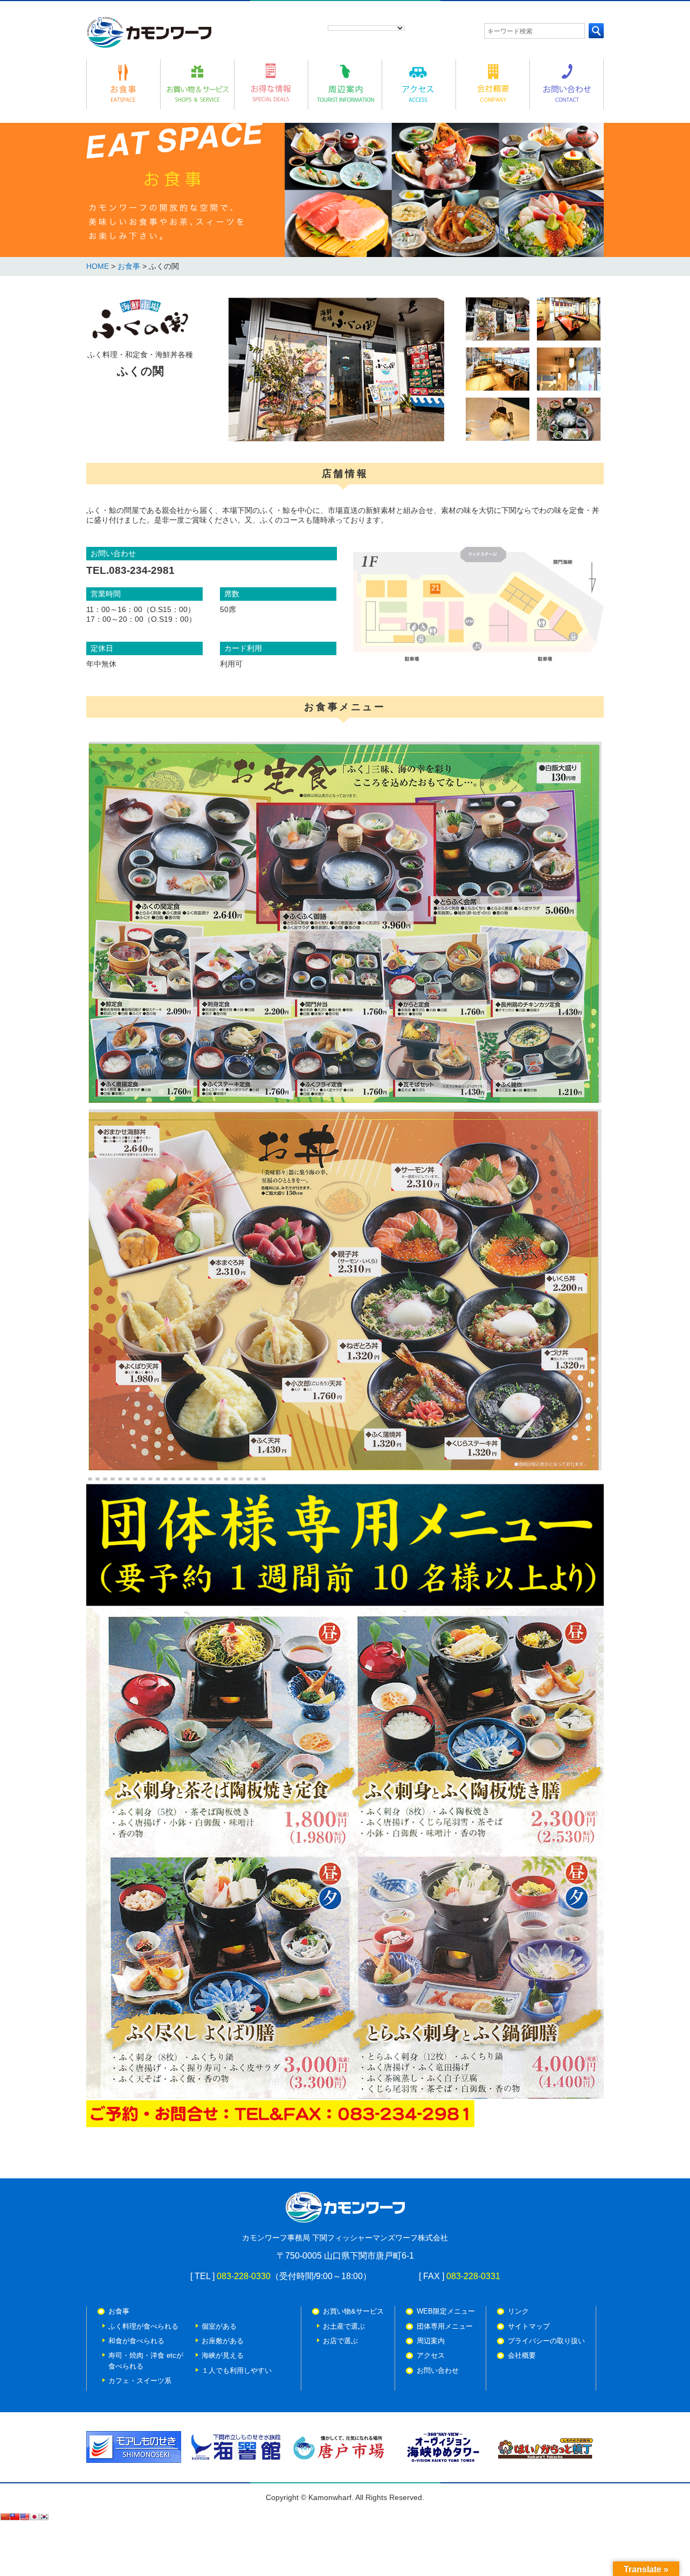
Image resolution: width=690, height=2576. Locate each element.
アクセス (431, 2355)
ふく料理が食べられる (143, 2326)
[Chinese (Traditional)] (15, 2517)
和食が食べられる (136, 2341)
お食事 (130, 266)
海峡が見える (223, 2355)
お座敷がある (223, 2341)
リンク (518, 2311)
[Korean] (44, 2517)
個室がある (219, 2326)
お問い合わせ (438, 2370)
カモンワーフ (149, 32)
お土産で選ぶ (344, 2326)
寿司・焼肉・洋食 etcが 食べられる (146, 2360)
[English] (24, 2517)
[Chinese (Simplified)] (5, 2517)
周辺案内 (431, 2341)
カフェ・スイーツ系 (140, 2381)
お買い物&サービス (353, 2311)
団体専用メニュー (445, 2326)
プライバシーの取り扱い (546, 2341)
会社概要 (522, 2355)
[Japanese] (34, 2517)
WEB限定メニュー (446, 2311)
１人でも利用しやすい (237, 2370)
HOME (98, 266)
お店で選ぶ (340, 2341)
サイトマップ (529, 2326)
